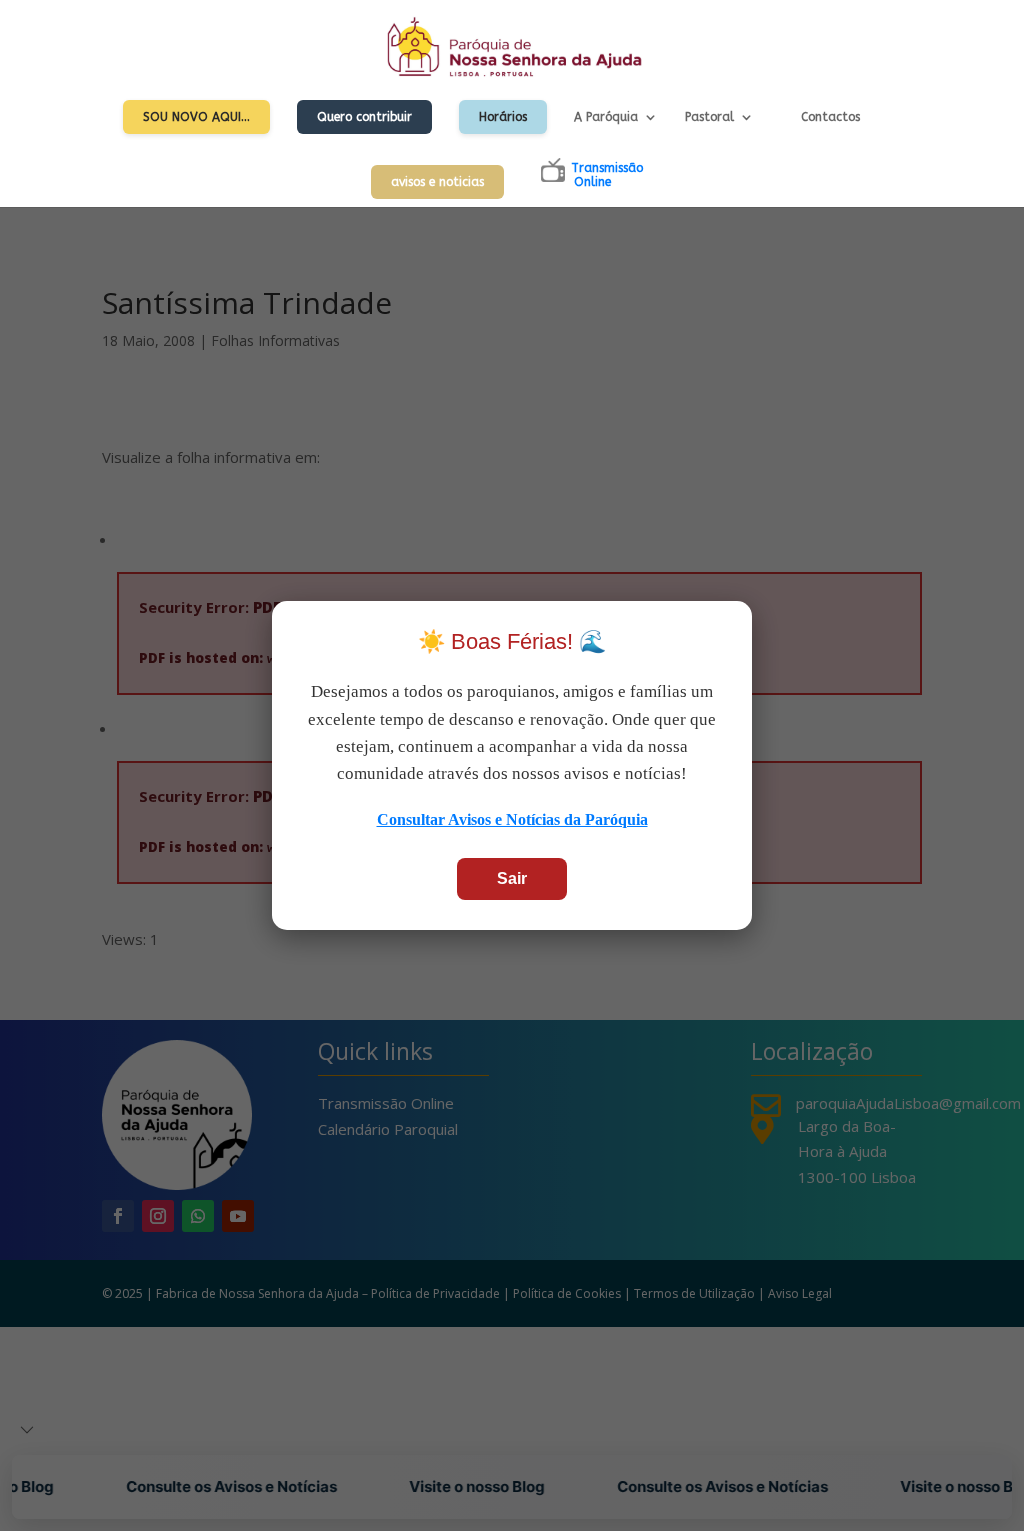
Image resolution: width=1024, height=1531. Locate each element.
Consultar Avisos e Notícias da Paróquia (512, 819)
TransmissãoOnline (607, 175)
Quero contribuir (364, 117)
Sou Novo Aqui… (196, 117)
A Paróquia (606, 117)
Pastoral (709, 117)
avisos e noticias (437, 182)
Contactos (830, 117)
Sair (512, 878)
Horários (503, 117)
